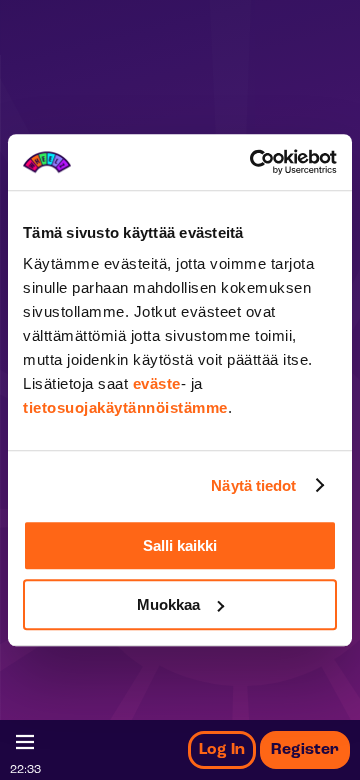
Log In (222, 750)
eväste (157, 383)
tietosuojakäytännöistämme (125, 407)
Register (305, 750)
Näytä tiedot (253, 485)
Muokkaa (168, 604)
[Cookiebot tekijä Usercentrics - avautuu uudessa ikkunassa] (254, 162)
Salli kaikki (180, 545)
